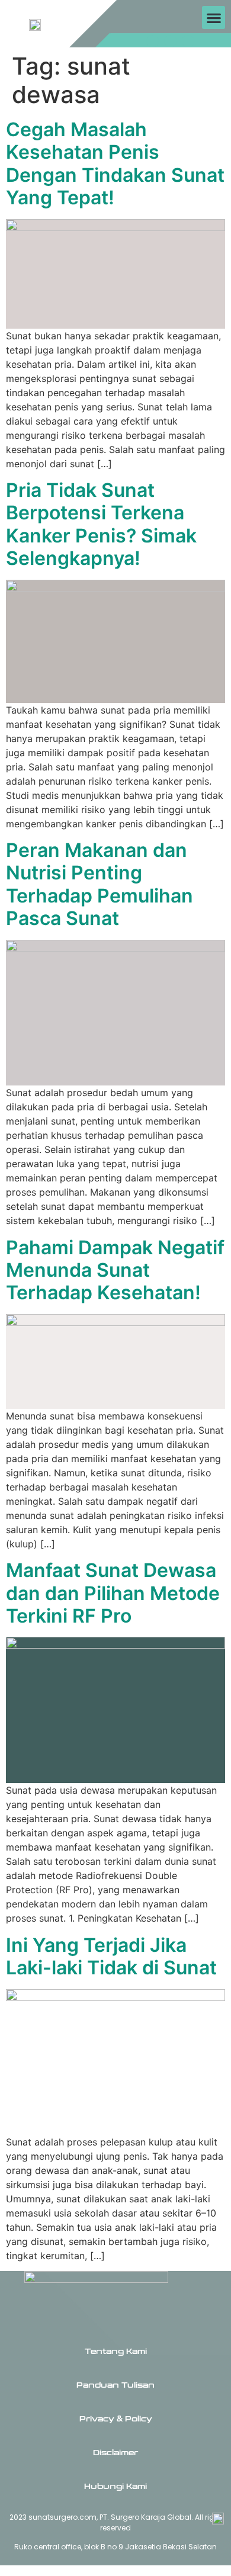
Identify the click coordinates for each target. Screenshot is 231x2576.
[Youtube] (188, 41)
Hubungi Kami (115, 2487)
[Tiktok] (170, 41)
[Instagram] (153, 41)
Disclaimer (115, 2453)
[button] (214, 17)
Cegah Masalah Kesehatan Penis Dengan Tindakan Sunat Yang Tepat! (115, 163)
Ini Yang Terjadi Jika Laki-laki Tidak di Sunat (111, 1956)
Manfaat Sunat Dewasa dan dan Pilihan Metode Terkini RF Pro (113, 1593)
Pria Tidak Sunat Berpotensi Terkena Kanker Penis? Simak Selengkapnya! (101, 524)
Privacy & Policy (116, 2419)
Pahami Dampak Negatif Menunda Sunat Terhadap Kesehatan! (115, 1270)
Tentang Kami (116, 2352)
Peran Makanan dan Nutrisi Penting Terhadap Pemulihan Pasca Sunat (100, 884)
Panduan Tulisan (115, 2385)
